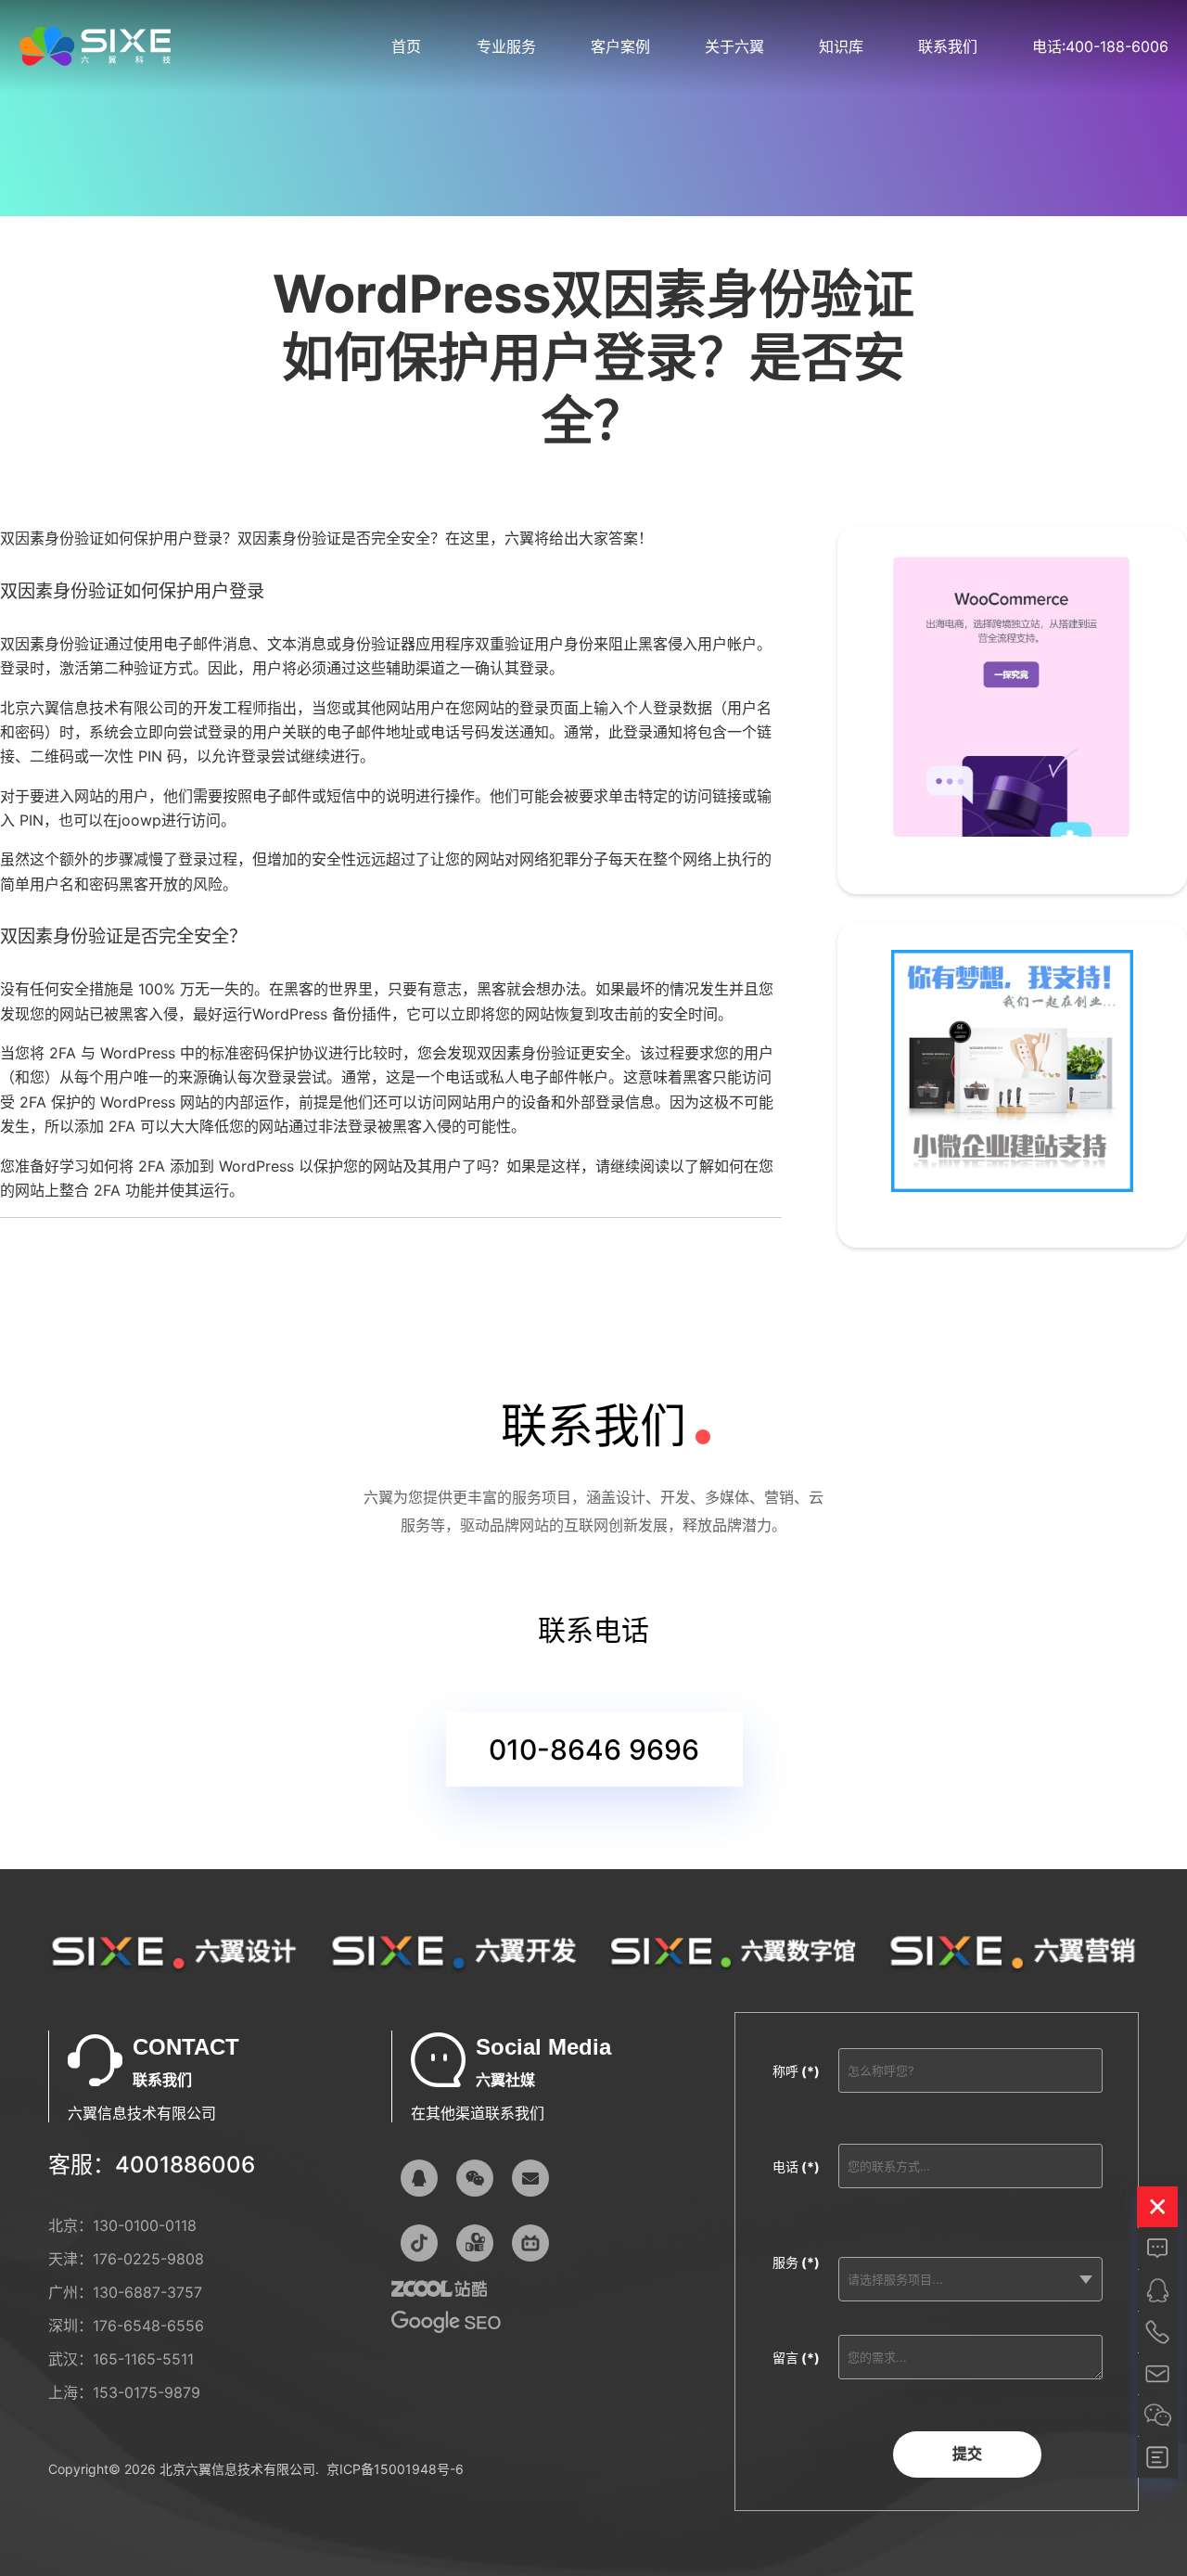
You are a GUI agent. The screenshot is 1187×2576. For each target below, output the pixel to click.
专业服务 (506, 46)
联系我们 (948, 46)
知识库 (841, 46)
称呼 (796, 2071)
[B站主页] (530, 2243)
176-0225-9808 (148, 2259)
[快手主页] (475, 2243)
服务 (796, 2262)
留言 (796, 2358)
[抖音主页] (419, 2243)
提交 (967, 2454)
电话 (796, 2166)
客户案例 (620, 46)
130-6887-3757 (147, 2292)
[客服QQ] (419, 2178)
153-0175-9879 (147, 2392)
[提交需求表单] (1157, 2457)
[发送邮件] (530, 2178)
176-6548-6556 (148, 2326)
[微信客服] (475, 2178)
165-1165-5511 (143, 2359)
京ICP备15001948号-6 (395, 2469)
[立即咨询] (1157, 2249)
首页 (406, 46)
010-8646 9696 (594, 1749)
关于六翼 (734, 46)
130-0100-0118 (145, 2225)
